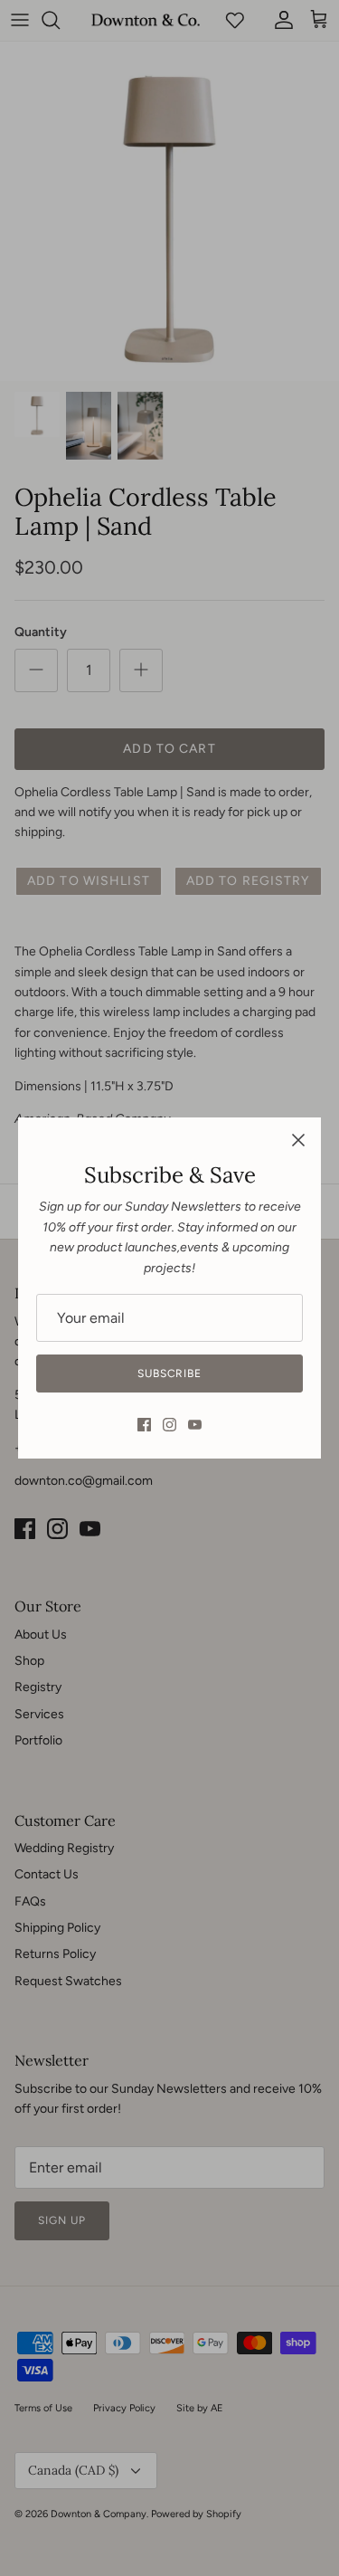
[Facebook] (144, 1425)
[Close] (298, 1140)
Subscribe (170, 1374)
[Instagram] (169, 1425)
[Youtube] (195, 1425)
